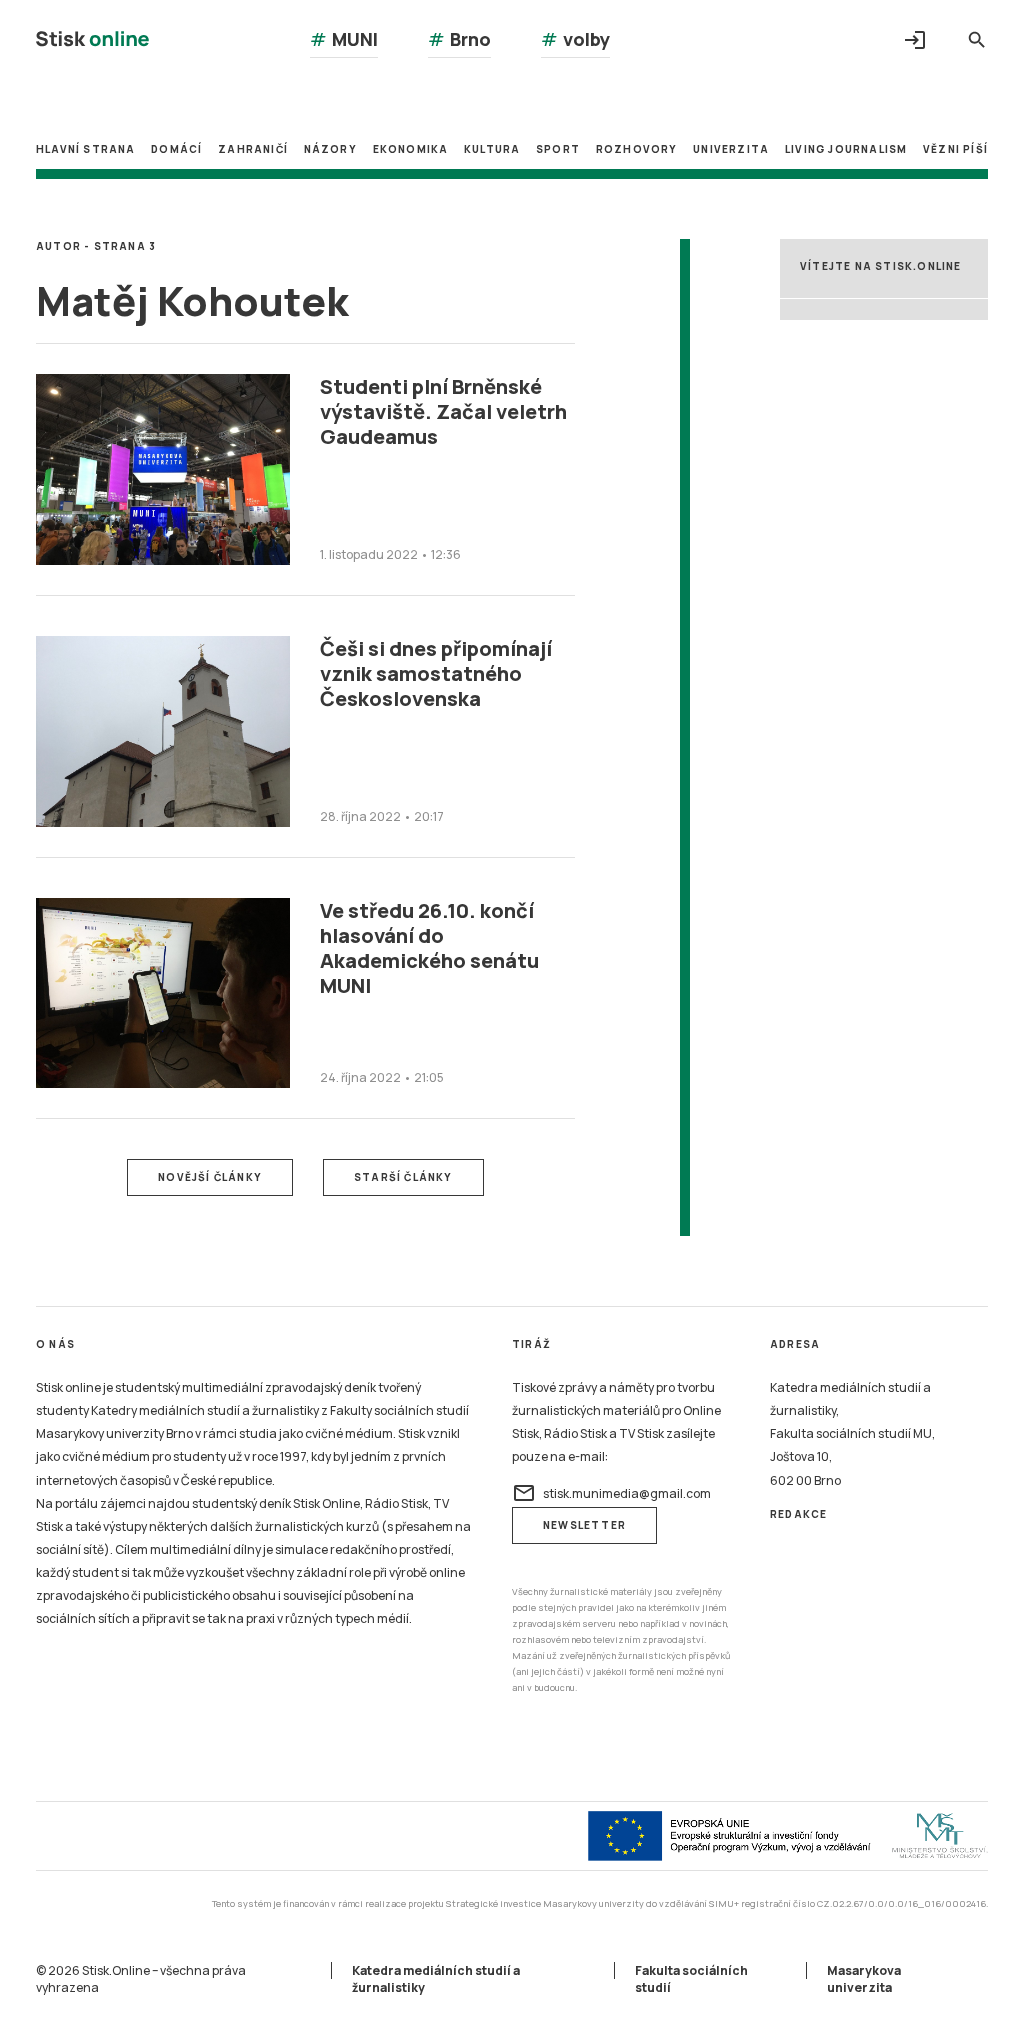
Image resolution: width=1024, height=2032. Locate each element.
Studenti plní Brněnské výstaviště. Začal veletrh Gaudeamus (443, 411)
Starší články (403, 1177)
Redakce (798, 1514)
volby (575, 39)
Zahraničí (253, 149)
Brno (459, 39)
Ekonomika (411, 149)
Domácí (176, 149)
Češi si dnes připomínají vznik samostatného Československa (436, 673)
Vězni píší (955, 149)
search (977, 40)
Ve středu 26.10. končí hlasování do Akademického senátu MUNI (429, 948)
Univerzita (731, 149)
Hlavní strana (86, 149)
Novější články (210, 1177)
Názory (330, 149)
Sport (558, 149)
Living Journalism (846, 149)
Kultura (492, 149)
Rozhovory (637, 149)
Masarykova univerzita (864, 1979)
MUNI (344, 39)
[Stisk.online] (92, 41)
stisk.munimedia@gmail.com (611, 1493)
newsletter (584, 1525)
